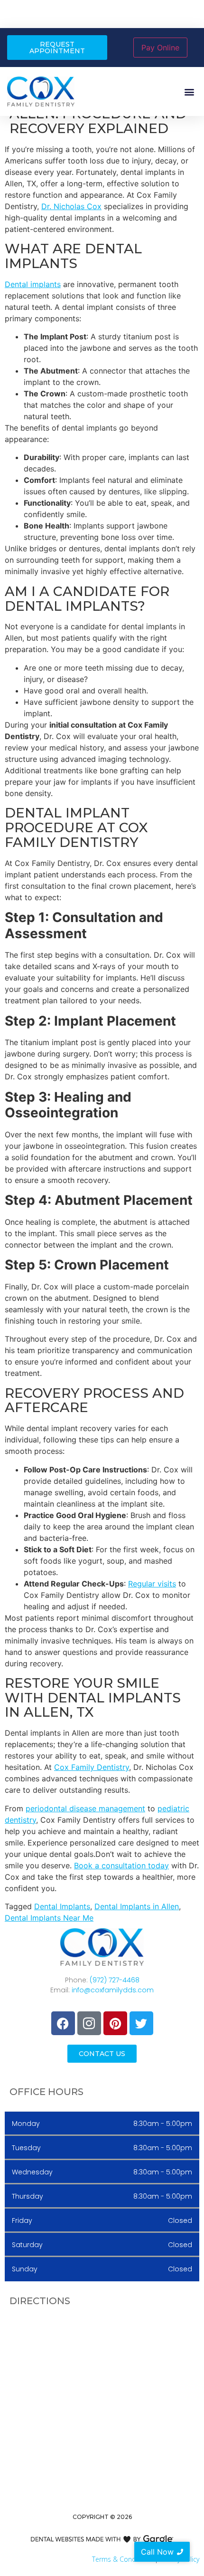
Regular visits (152, 1584)
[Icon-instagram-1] (89, 2023)
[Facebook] (63, 2023)
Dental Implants (62, 1906)
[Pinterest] (115, 2023)
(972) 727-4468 (115, 1980)
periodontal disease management (85, 1808)
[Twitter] (141, 2023)
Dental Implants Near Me (49, 1918)
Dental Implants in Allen (137, 1906)
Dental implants (33, 284)
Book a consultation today (121, 1865)
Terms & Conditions (122, 2559)
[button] (189, 91)
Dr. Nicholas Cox (71, 206)
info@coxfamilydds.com (113, 1990)
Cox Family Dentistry (92, 1767)
